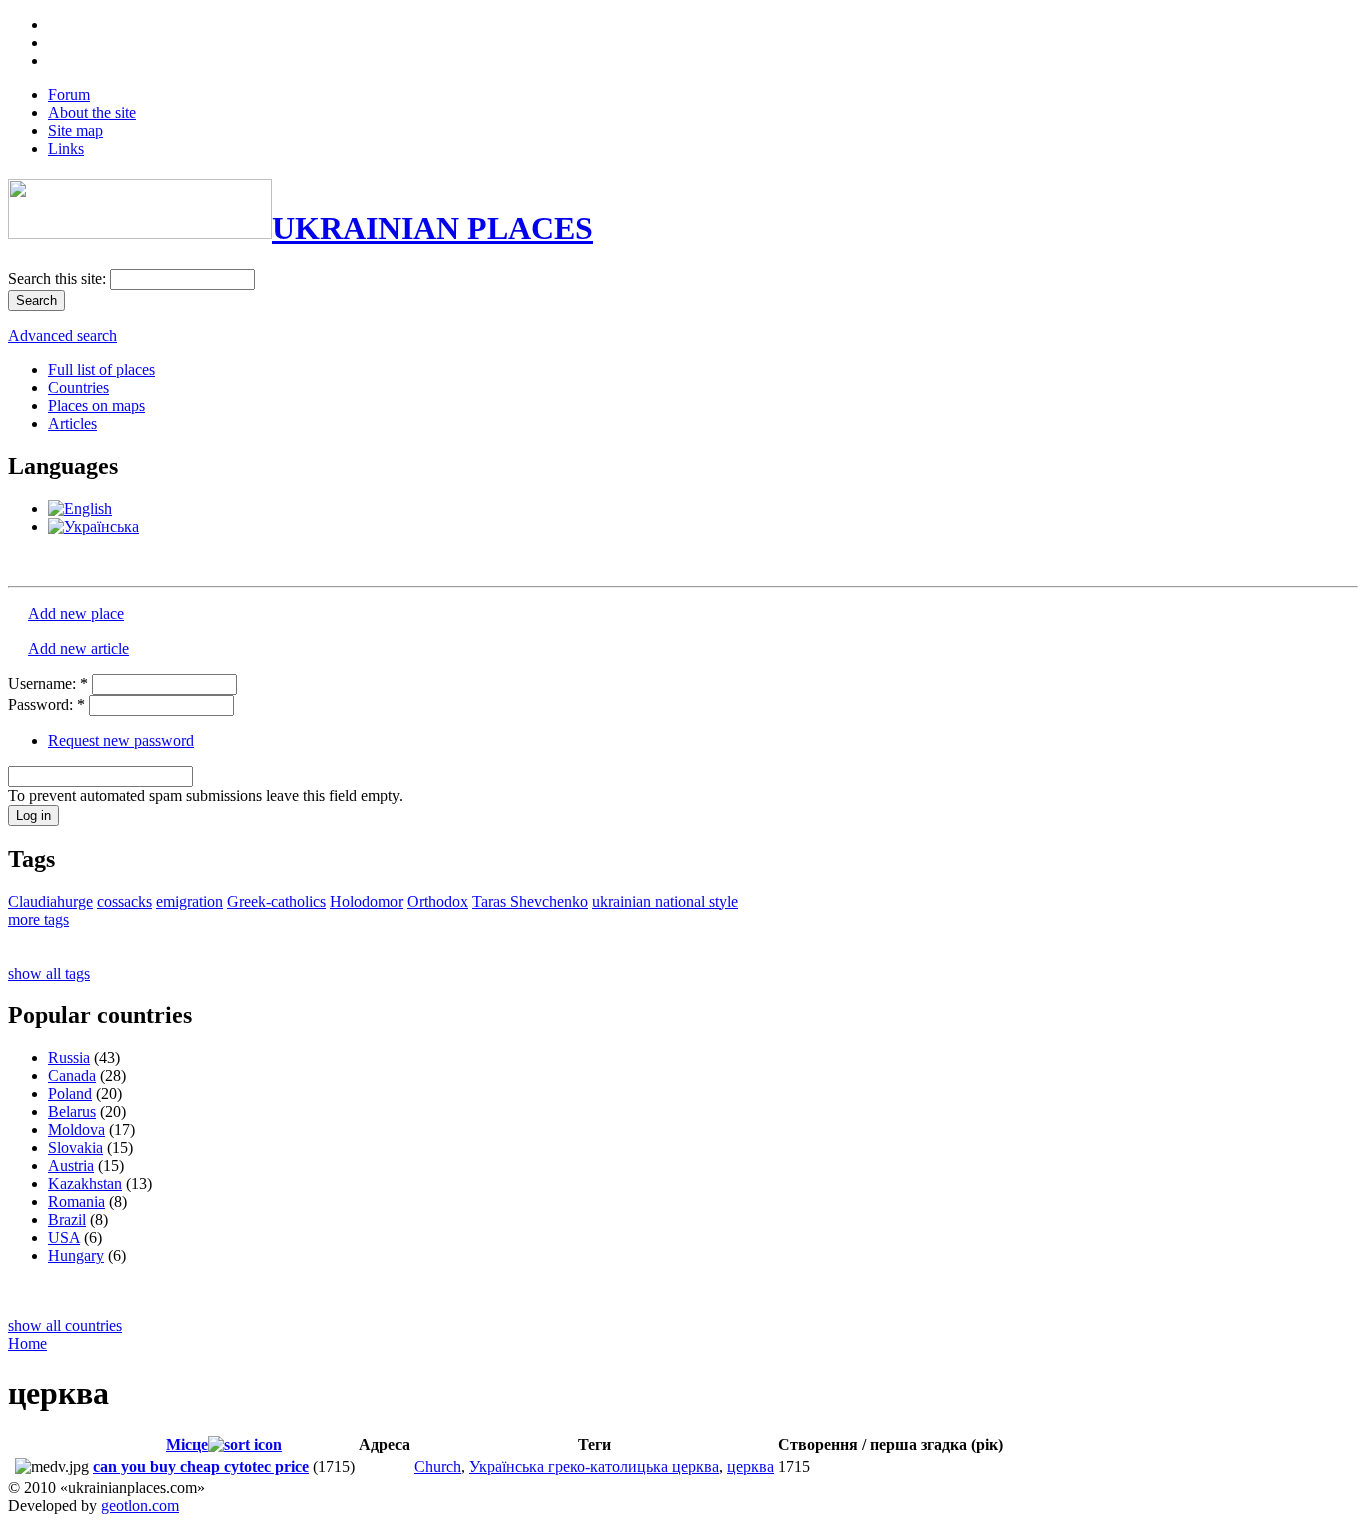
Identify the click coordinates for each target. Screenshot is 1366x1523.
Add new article (78, 648)
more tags (38, 919)
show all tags (49, 973)
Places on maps (96, 405)
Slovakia (75, 1147)
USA (64, 1237)
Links (66, 148)
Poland (70, 1093)
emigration (189, 901)
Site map (75, 130)
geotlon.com (140, 1505)
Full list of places (101, 369)
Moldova (76, 1129)
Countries (78, 387)
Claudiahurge (50, 901)
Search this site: (59, 278)
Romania (76, 1201)
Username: (48, 683)
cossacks (124, 901)
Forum (69, 94)
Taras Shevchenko (530, 901)
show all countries (65, 1325)
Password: (46, 704)
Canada (72, 1075)
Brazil (67, 1219)
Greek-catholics (276, 901)
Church (437, 1466)
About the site (92, 112)
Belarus (72, 1111)
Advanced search (62, 335)
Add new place (76, 613)
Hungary (76, 1255)
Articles (72, 423)
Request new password (121, 740)
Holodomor (366, 901)
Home (27, 1343)
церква (750, 1466)
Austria (71, 1165)
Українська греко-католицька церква (594, 1466)
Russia (69, 1057)
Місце (187, 1444)
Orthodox (437, 901)
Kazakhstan (85, 1183)
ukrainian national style (665, 901)
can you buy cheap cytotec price (201, 1466)
